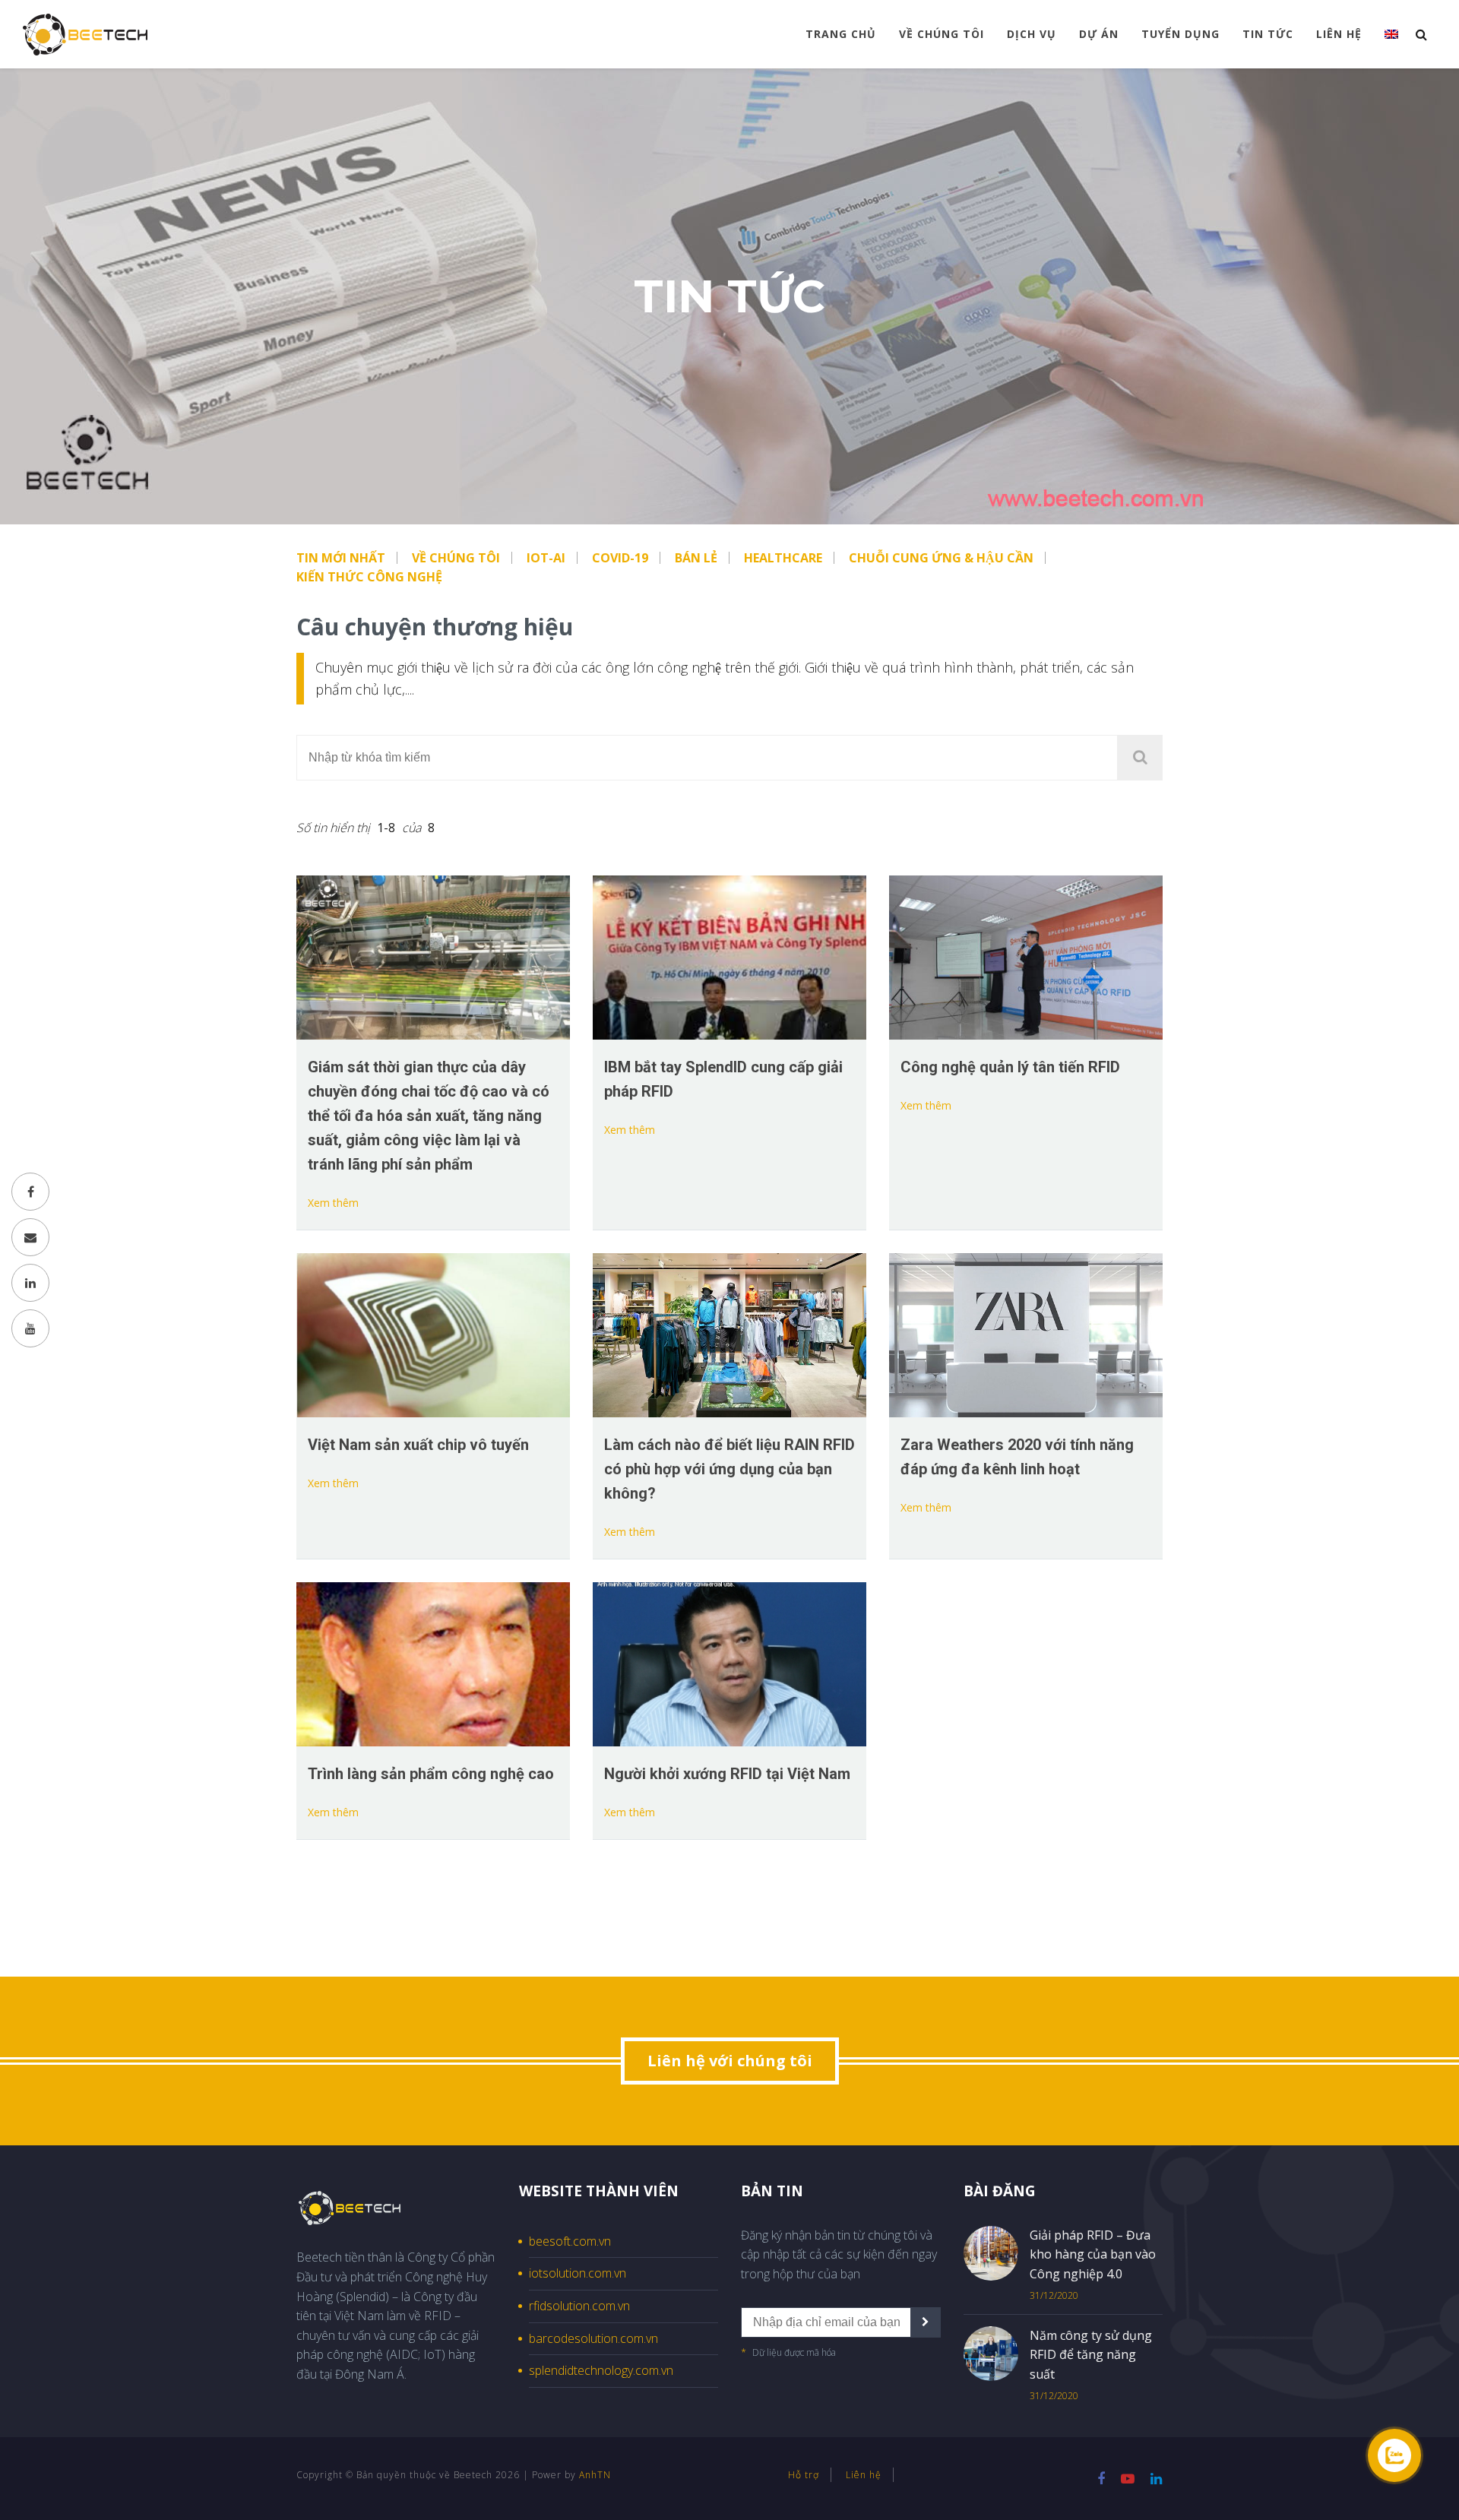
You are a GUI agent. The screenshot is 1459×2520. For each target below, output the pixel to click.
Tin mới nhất (341, 558)
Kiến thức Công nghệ (369, 577)
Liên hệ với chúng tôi (730, 2061)
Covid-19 (620, 558)
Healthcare (783, 558)
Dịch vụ (1032, 34)
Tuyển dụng (1180, 34)
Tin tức (1268, 34)
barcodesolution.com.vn (593, 2338)
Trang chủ (841, 34)
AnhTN (595, 2475)
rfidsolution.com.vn (579, 2306)
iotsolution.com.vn (578, 2273)
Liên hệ (1339, 34)
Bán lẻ (696, 558)
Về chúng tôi (942, 34)
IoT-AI (546, 558)
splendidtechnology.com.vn (601, 2370)
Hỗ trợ (804, 2475)
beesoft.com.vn (570, 2241)
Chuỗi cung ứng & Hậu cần (941, 558)
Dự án (1099, 34)
